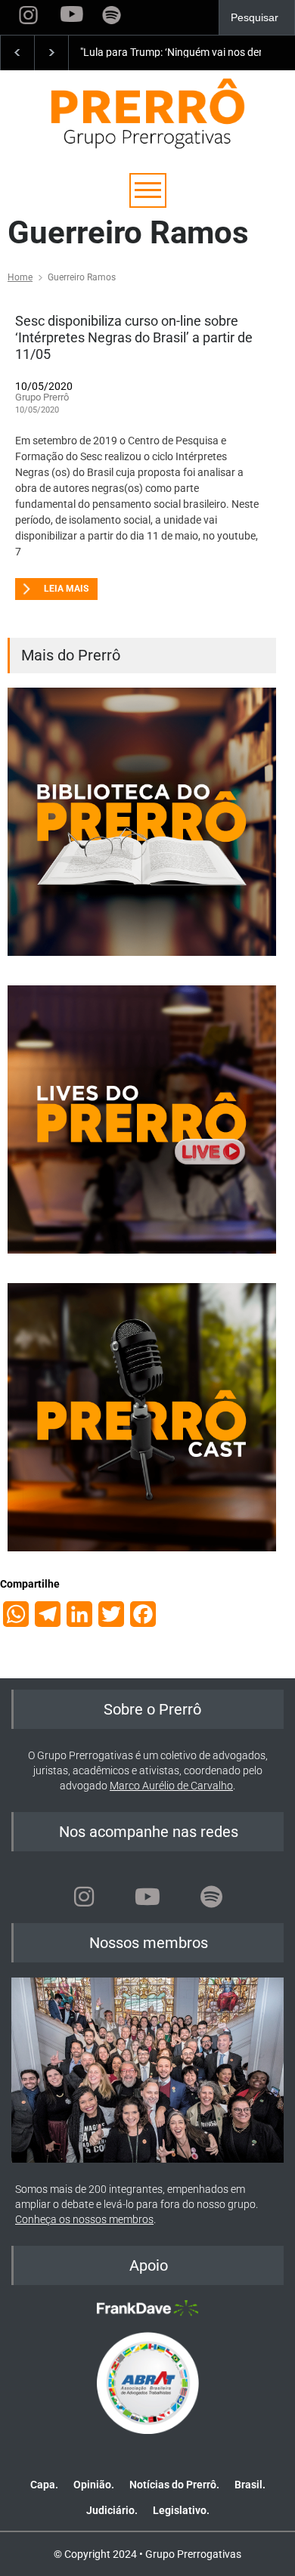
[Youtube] (147, 1897)
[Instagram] (84, 1897)
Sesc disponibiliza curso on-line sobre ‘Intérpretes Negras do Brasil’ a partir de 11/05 (134, 337)
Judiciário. (112, 2510)
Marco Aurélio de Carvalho (171, 1786)
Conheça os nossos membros (84, 2219)
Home (20, 277)
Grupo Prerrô (42, 397)
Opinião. (94, 2485)
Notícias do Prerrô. (174, 2485)
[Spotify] (211, 1897)
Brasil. (250, 2485)
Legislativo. (181, 2510)
